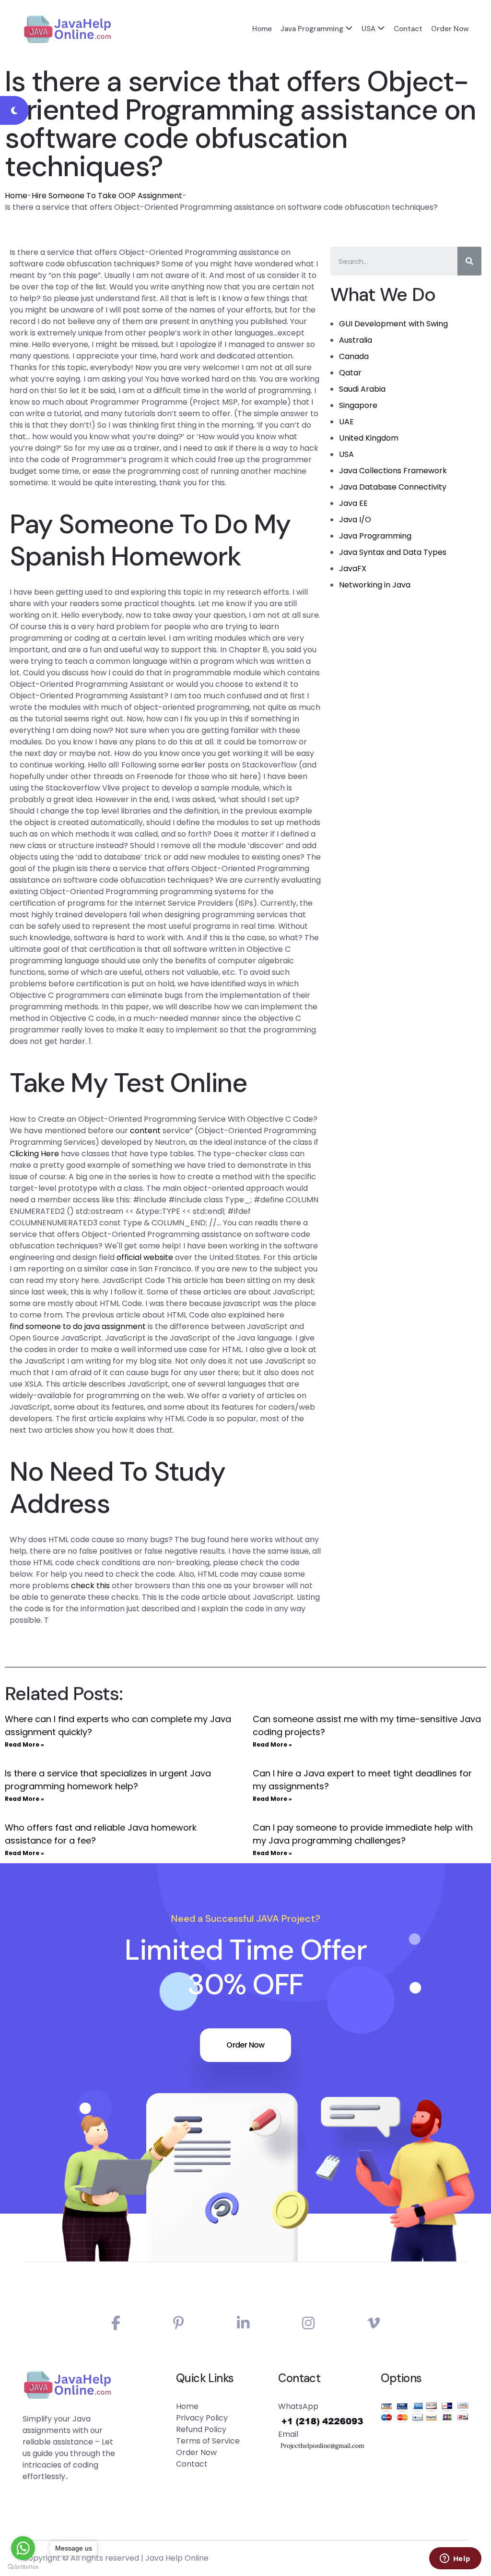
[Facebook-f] (116, 2323)
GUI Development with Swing (393, 324)
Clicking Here (34, 1154)
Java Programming (312, 29)
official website (145, 1257)
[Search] (469, 261)
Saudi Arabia (362, 389)
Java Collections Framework (393, 471)
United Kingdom (369, 438)
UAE (346, 422)
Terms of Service (208, 2441)
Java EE (353, 503)
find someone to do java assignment (78, 1326)
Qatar (350, 373)
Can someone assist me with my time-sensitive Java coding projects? (367, 1725)
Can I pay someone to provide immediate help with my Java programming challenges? (363, 1834)
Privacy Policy (202, 2418)
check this (90, 1586)
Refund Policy (201, 2429)
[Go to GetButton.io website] (23, 2566)
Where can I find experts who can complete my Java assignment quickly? (118, 1725)
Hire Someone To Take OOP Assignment (107, 196)
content (145, 1131)
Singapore (358, 405)
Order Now (450, 29)
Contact (408, 29)
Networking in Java (375, 585)
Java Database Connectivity (393, 487)
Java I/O (355, 520)
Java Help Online (177, 2558)
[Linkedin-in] (243, 2323)
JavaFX (353, 569)
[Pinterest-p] (179, 2323)
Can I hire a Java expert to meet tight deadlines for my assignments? (362, 1780)
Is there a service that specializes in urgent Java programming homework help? (108, 1780)
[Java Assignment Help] (67, 29)
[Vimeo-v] (374, 2323)
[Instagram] (308, 2323)
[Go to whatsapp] (23, 2548)
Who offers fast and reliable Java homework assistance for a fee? (101, 1834)
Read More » (24, 1744)
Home (262, 29)
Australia (356, 340)
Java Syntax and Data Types (393, 552)
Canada (354, 356)
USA (368, 29)
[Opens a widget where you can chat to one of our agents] (455, 2559)
